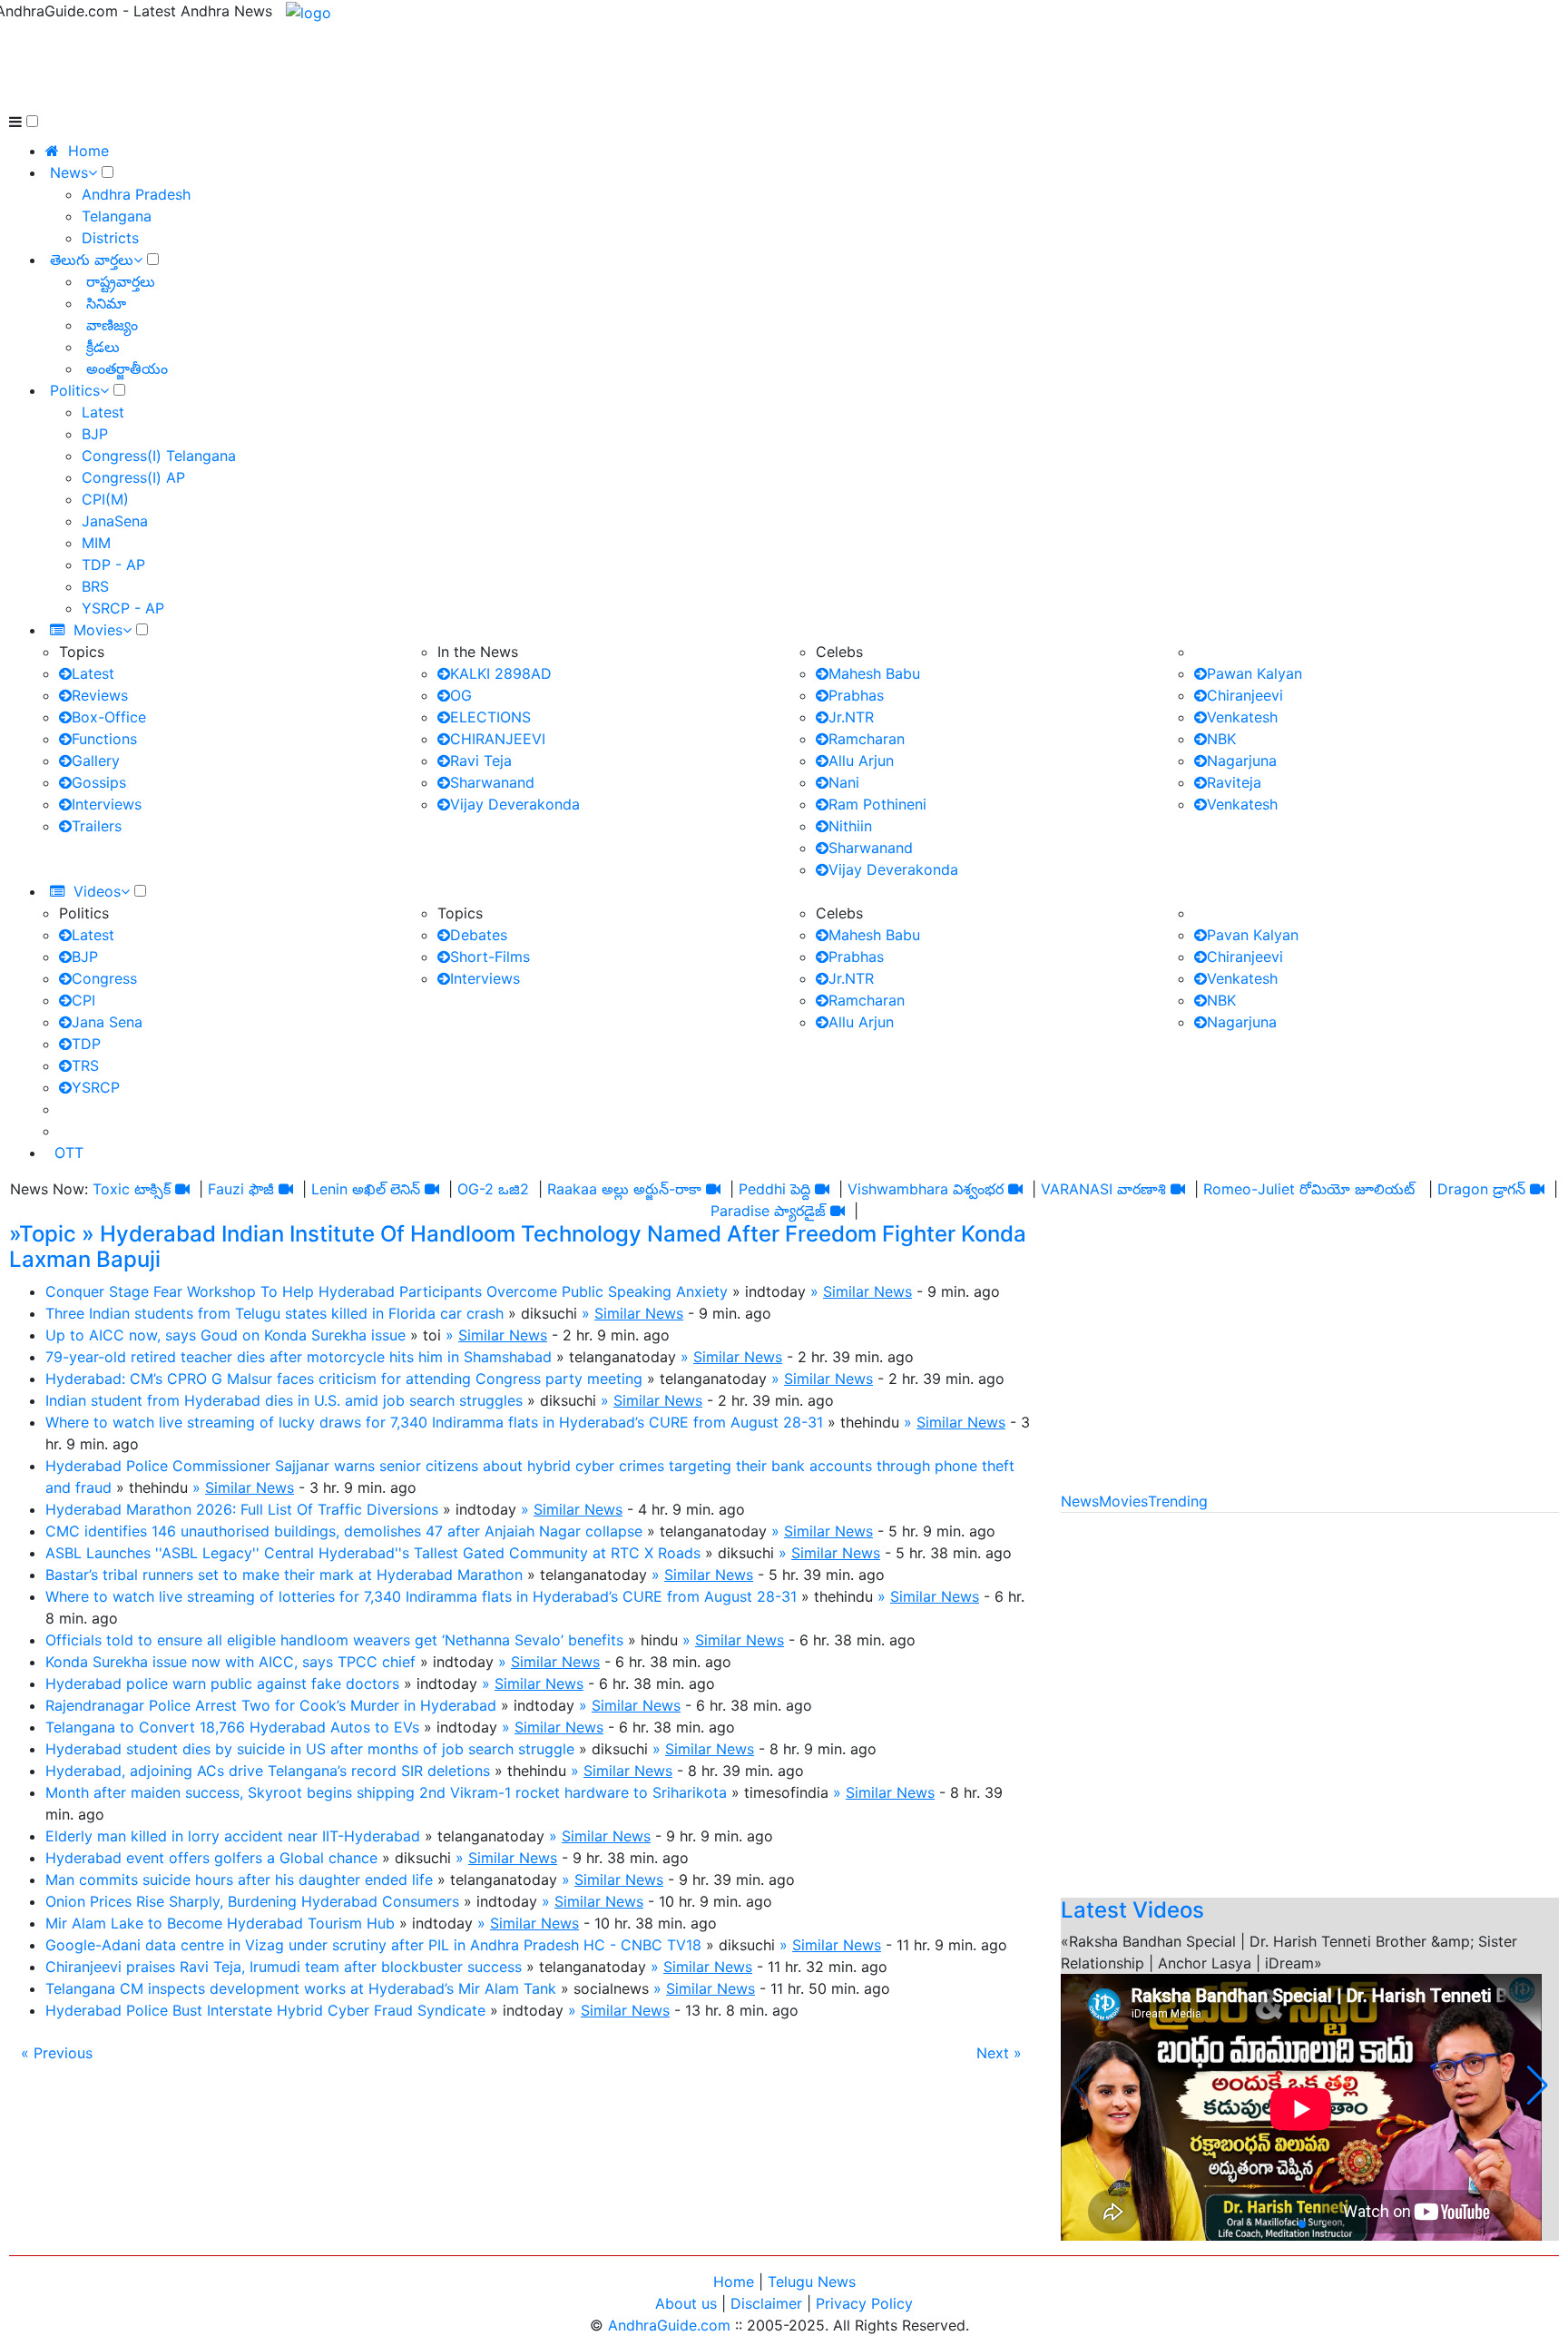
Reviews (100, 695)
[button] (1538, 2086)
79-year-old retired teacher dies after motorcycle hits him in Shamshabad (299, 1357)
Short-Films (490, 957)
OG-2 (475, 1189)
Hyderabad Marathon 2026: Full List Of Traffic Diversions (242, 1509)
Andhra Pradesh (136, 194)
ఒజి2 (514, 1189)
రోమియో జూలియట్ (1359, 1189)
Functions (104, 739)
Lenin (329, 1189)
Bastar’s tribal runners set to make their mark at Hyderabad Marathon (284, 1575)
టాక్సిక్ (152, 1189)
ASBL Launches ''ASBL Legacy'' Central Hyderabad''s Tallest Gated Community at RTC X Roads (373, 1553)
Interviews (107, 804)
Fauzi (226, 1189)
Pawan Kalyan (1254, 673)
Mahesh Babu (874, 673)
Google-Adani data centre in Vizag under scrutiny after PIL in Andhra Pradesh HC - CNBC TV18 (373, 1945)
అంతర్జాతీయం (125, 368)
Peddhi (762, 1189)
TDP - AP (113, 564)
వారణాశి (1142, 1189)
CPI (83, 1000)
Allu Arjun (861, 761)
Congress (104, 978)
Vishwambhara (898, 1189)
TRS (85, 1065)
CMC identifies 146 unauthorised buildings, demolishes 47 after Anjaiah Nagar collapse (344, 1531)
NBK (1221, 739)
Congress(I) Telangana (159, 456)
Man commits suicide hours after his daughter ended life (239, 1880)
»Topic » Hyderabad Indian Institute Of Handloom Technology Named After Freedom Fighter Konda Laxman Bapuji (518, 1247)
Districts (110, 238)
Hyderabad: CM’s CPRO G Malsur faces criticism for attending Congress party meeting (344, 1379)
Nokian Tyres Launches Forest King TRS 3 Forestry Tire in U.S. (1310, 1720)
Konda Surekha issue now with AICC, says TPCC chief (230, 1662)
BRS (95, 586)
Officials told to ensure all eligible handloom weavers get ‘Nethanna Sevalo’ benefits (334, 1640)
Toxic (111, 1189)
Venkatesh (1242, 717)
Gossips (99, 782)
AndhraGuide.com (669, 2325)
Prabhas (856, 695)
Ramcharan (867, 739)
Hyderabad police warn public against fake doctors (222, 1683)
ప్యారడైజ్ (800, 1211)
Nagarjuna (1242, 761)
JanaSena (115, 521)
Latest (103, 412)
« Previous (57, 2053)
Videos (93, 891)
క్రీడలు (101, 347)
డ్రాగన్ (1509, 1189)
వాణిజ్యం (110, 325)
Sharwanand (492, 782)
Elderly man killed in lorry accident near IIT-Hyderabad (233, 1836)
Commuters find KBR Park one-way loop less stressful (1283, 1567)
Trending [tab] (1178, 1501)
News (69, 172)
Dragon (1463, 1189)
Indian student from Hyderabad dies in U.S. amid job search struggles (284, 1400)
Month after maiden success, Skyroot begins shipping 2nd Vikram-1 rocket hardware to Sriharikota (386, 1792)
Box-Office (109, 717)
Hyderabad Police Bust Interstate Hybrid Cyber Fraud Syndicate (265, 2010)
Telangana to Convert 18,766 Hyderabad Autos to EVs (232, 1727)
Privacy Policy (864, 2303)
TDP (86, 1044)
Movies (93, 630)
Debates (479, 935)
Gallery (96, 761)
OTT (64, 1153)
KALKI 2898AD (501, 673)
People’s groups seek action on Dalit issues (1245, 1829)
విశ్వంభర (978, 1189)
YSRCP (96, 1087)
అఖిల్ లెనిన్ (386, 1189)
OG (461, 695)
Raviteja (1234, 782)
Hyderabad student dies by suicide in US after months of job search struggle (310, 1749)
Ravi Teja (481, 761)
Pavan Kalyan (1253, 935)
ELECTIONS (490, 717)
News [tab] (1080, 1501)
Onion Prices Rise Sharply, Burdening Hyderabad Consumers (252, 1901)
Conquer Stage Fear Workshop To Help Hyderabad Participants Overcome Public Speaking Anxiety (387, 1291)
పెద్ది (800, 1189)
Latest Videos (1132, 1910)
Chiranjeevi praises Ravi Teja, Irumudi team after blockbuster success (284, 1967)
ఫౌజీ (261, 1189)
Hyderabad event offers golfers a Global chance (211, 1858)
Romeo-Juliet (1249, 1189)
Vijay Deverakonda (515, 804)
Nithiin (850, 826)
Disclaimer (766, 2303)
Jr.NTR (851, 717)
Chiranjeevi (1245, 695)
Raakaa (572, 1189)
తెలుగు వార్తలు (92, 260)
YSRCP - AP (123, 608)
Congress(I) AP (133, 477)
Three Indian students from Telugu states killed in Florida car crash (274, 1313)
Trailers (97, 826)
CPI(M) (105, 499)
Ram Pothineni (877, 804)
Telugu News (812, 2282)
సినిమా (104, 303)
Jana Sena (107, 1022)
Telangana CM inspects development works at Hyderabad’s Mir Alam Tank (301, 1988)
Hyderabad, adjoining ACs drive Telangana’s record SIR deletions (268, 1771)
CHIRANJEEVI (498, 739)
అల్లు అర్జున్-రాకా (652, 1189)
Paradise (740, 1211)
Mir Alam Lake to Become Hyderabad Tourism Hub (220, 1923)
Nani (844, 782)
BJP (95, 434)
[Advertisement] (339, 64)
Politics (75, 390)
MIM (96, 543)
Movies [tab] (1123, 1501)
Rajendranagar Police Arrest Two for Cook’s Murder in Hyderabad (271, 1705)
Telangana (117, 216)
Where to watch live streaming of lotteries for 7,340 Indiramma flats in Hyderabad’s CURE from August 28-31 (421, 1596)
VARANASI (1077, 1189)
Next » (999, 2053)
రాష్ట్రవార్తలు (118, 281)
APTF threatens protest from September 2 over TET (1276, 1763)
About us (686, 2303)
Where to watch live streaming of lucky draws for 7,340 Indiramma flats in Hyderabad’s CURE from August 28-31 (434, 1422)
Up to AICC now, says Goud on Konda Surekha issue (225, 1335)
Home (734, 2282)
